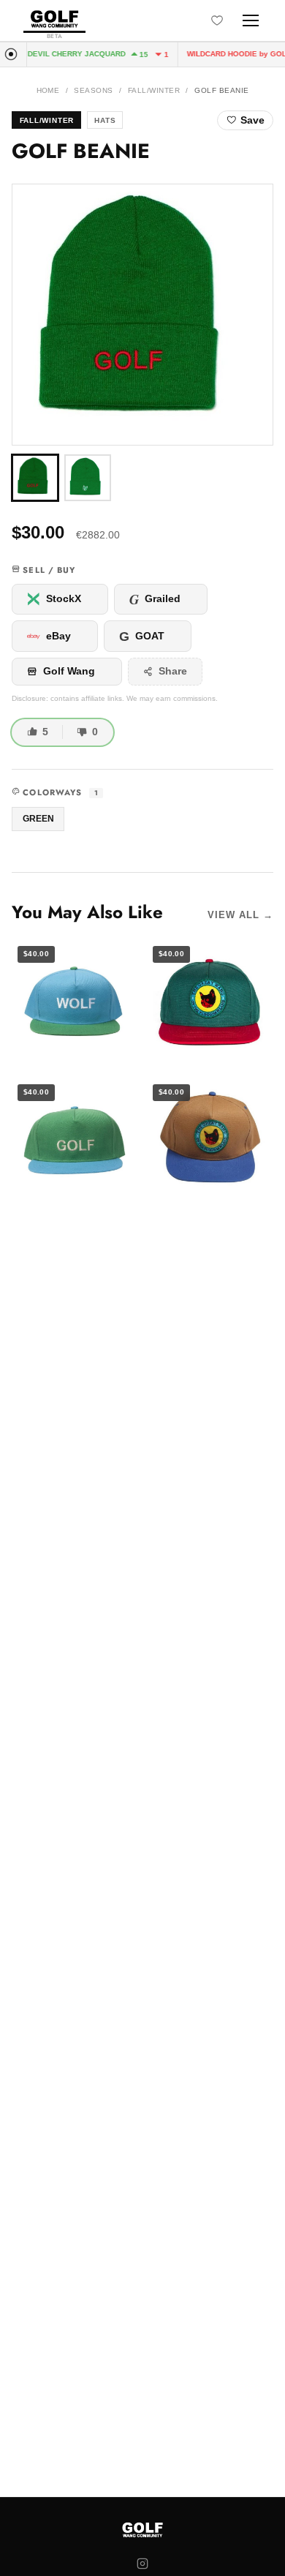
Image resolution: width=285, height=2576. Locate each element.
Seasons (93, 90)
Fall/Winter (154, 90)
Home (48, 90)
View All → (240, 915)
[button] (142, 315)
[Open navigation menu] (251, 20)
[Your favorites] (217, 20)
